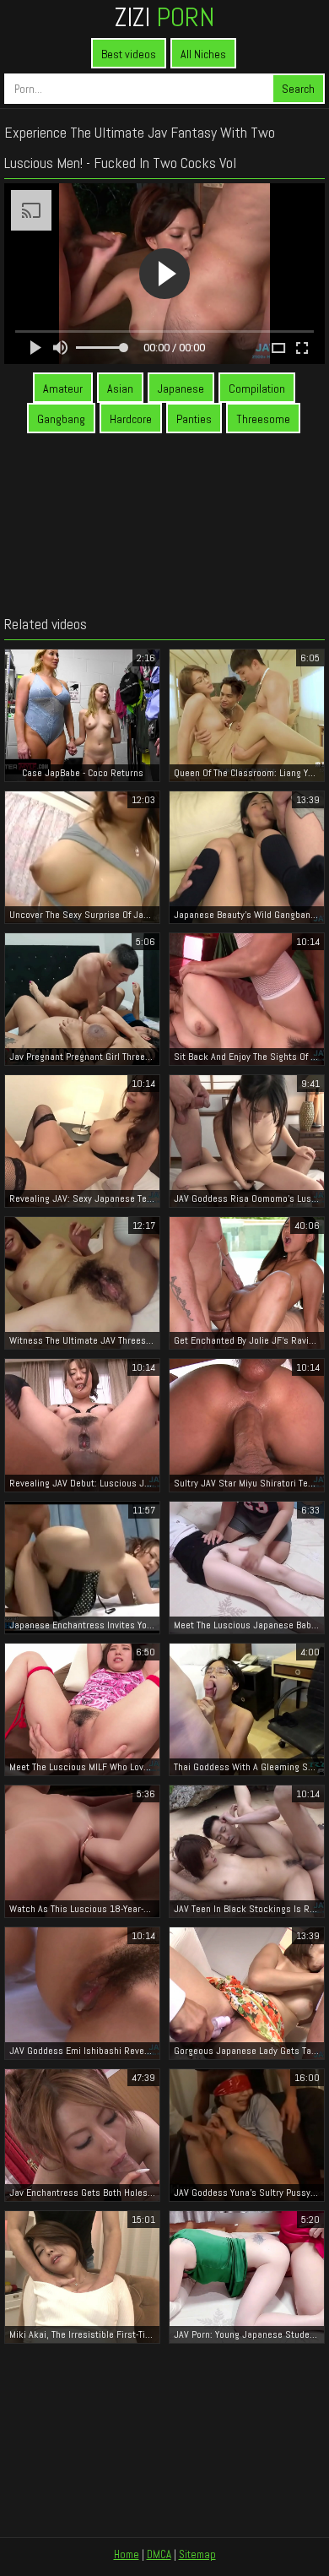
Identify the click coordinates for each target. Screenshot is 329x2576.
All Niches (203, 54)
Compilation (257, 389)
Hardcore (131, 419)
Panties (194, 419)
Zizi (164, 17)
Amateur (63, 389)
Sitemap (197, 2554)
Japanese (181, 389)
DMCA (159, 2554)
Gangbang (61, 419)
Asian (120, 389)
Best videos (129, 54)
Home (127, 2554)
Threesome (263, 419)
